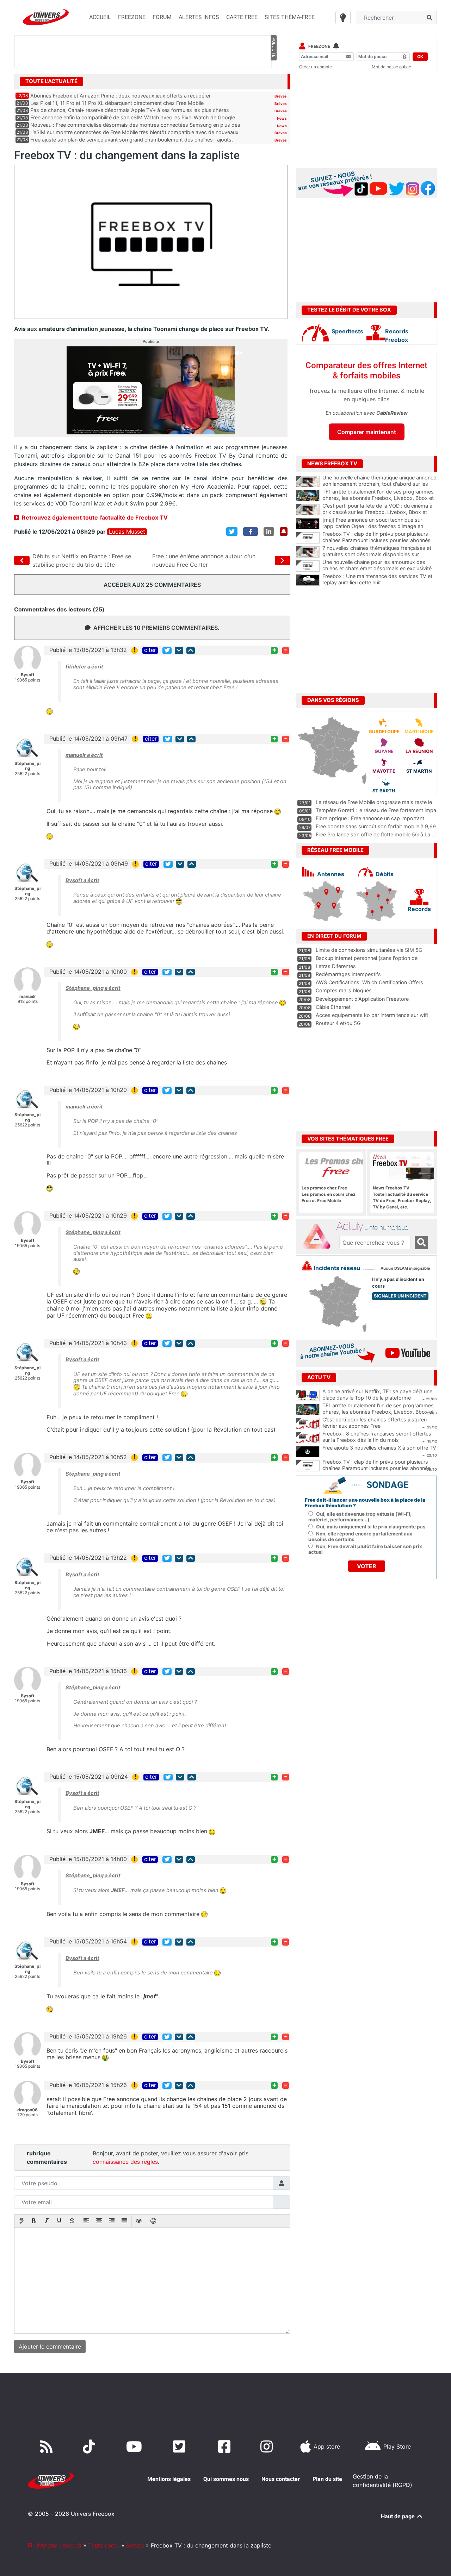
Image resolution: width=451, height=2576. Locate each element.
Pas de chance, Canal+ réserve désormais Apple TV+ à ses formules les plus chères (130, 110)
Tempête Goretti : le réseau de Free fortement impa (376, 810)
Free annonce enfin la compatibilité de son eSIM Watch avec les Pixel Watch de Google (133, 117)
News (282, 118)
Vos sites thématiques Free (348, 1139)
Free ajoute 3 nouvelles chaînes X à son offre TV (379, 1448)
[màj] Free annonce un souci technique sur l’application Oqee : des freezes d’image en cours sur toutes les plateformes (380, 526)
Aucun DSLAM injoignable (405, 1268)
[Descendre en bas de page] (179, 650)
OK (420, 56)
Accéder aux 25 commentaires (152, 585)
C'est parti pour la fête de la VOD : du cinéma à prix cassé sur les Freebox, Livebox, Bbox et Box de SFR (380, 512)
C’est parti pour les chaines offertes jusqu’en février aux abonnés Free (375, 1423)
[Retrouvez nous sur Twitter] (181, 2446)
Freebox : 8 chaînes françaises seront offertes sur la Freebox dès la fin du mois (377, 1437)
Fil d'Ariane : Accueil (55, 2545)
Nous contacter (281, 2479)
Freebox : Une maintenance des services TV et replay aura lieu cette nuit (380, 579)
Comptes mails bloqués (344, 990)
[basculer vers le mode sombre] (343, 18)
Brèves (281, 96)
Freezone (319, 46)
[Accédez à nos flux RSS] (48, 2446)
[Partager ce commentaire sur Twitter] (167, 650)
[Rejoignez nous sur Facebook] (226, 2446)
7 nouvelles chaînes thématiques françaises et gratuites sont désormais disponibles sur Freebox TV (380, 554)
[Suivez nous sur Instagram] (268, 2446)
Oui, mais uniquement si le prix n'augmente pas (371, 1527)
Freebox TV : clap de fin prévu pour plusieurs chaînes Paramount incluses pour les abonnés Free (380, 540)
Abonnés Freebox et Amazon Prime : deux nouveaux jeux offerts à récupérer (121, 96)
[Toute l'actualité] (273, 81)
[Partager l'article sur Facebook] (251, 532)
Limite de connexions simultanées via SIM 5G (369, 950)
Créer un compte (316, 67)
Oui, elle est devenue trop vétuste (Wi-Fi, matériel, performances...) (360, 1517)
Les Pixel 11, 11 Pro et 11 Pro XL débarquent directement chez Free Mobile (117, 103)
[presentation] (21, 2222)
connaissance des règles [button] (125, 2162)
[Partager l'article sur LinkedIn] (269, 532)
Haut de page (399, 2516)
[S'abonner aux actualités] (284, 532)
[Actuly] (319, 1237)
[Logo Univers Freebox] (46, 17)
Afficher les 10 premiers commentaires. (156, 628)
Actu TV (319, 1377)
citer (150, 650)
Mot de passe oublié (391, 67)
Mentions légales (169, 2479)
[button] (21, 2222)
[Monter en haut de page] (191, 650)
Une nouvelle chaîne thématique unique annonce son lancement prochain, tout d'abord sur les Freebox (380, 484)
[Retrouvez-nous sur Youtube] (135, 2446)
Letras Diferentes (336, 966)
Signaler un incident (400, 1296)
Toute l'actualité (51, 81)
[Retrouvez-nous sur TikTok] (90, 2446)
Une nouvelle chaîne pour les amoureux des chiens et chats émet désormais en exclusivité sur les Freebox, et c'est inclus (380, 568)
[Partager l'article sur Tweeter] (232, 532)
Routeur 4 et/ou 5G (338, 1023)
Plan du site (327, 2479)
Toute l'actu (104, 2545)
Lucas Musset (127, 532)
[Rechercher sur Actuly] (421, 1243)
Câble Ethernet (333, 1007)
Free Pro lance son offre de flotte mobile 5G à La (373, 834)
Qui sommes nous (226, 2479)
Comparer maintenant (367, 432)
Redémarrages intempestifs (348, 974)
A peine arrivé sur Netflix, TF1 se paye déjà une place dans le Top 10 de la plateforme (377, 1395)
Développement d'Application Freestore (362, 999)
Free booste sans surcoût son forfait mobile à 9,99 (376, 826)
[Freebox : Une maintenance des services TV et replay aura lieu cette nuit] (308, 580)
